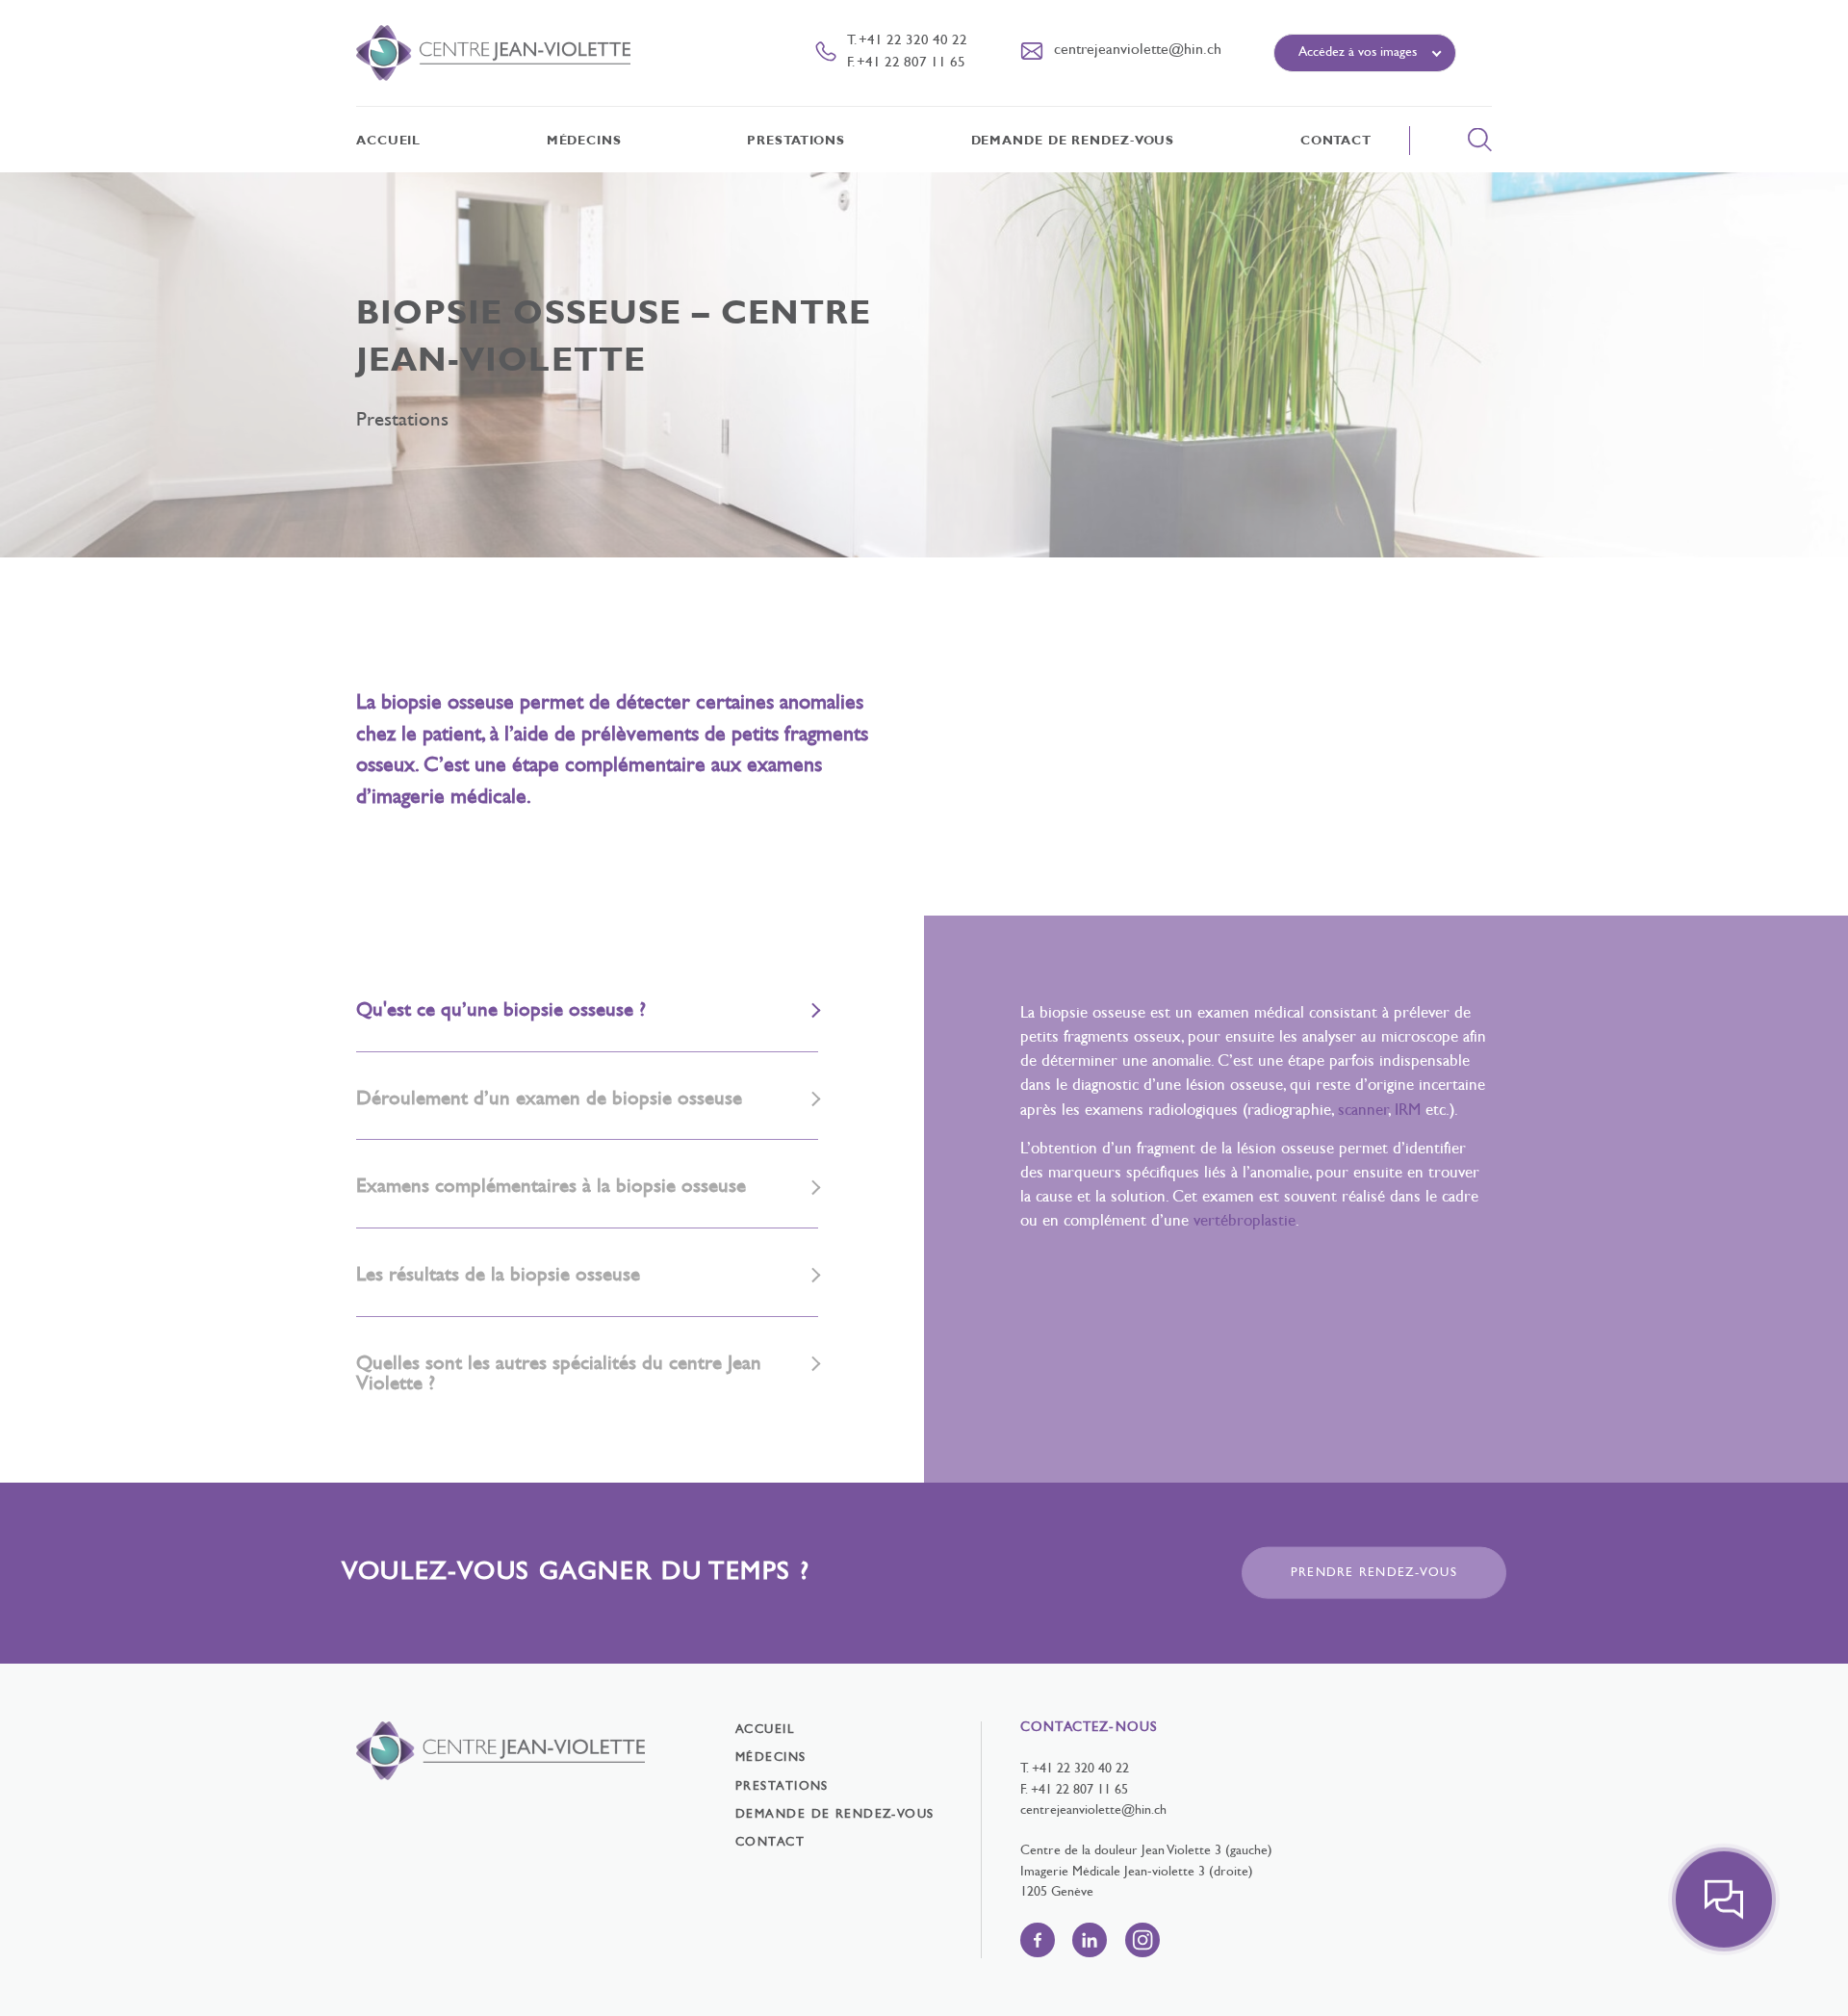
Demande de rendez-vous (1073, 142)
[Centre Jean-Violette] (493, 53)
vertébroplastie (1245, 1222)
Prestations (796, 142)
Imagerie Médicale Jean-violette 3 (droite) (1137, 1872)
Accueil (388, 142)
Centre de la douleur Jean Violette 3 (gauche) (1146, 1851)
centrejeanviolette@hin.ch (1093, 1810)
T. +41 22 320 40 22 (907, 41)
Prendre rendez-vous (1374, 1572)
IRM (1408, 1111)
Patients (1319, 100)
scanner (1363, 1111)
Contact (1336, 142)
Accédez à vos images (1358, 52)
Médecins (584, 142)
